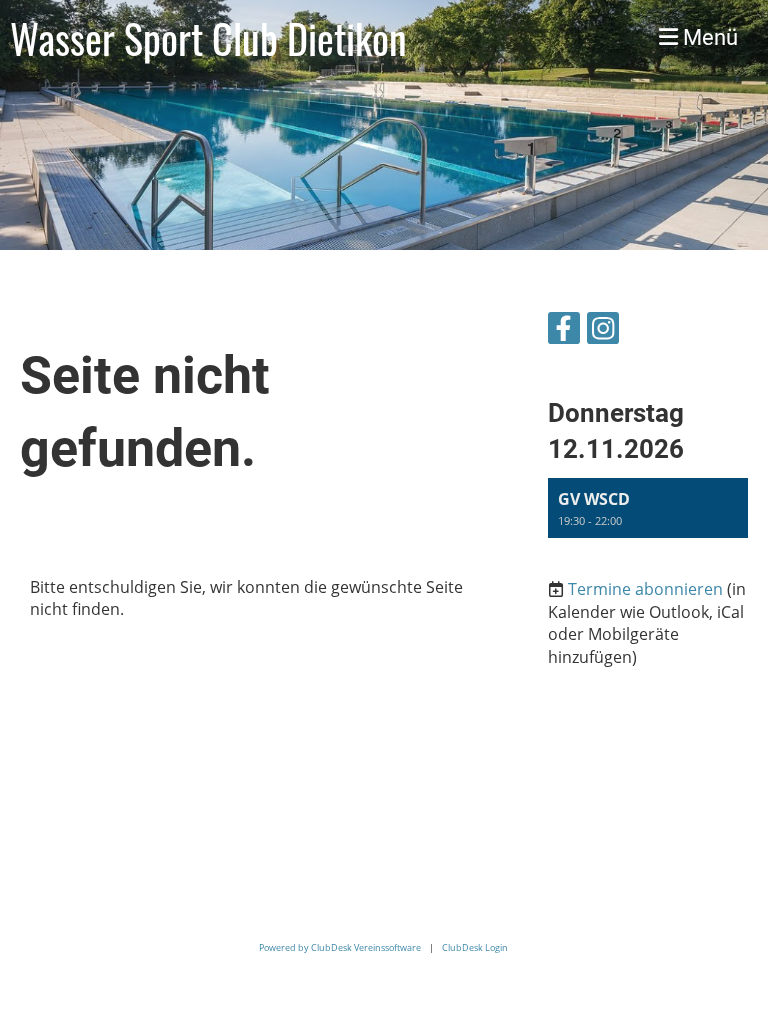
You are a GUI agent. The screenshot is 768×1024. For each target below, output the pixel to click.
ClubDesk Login (475, 947)
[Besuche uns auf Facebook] (564, 331)
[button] (648, 508)
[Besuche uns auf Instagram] (603, 331)
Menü (708, 37)
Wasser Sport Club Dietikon (208, 38)
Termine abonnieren (645, 589)
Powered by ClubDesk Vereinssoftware (340, 947)
